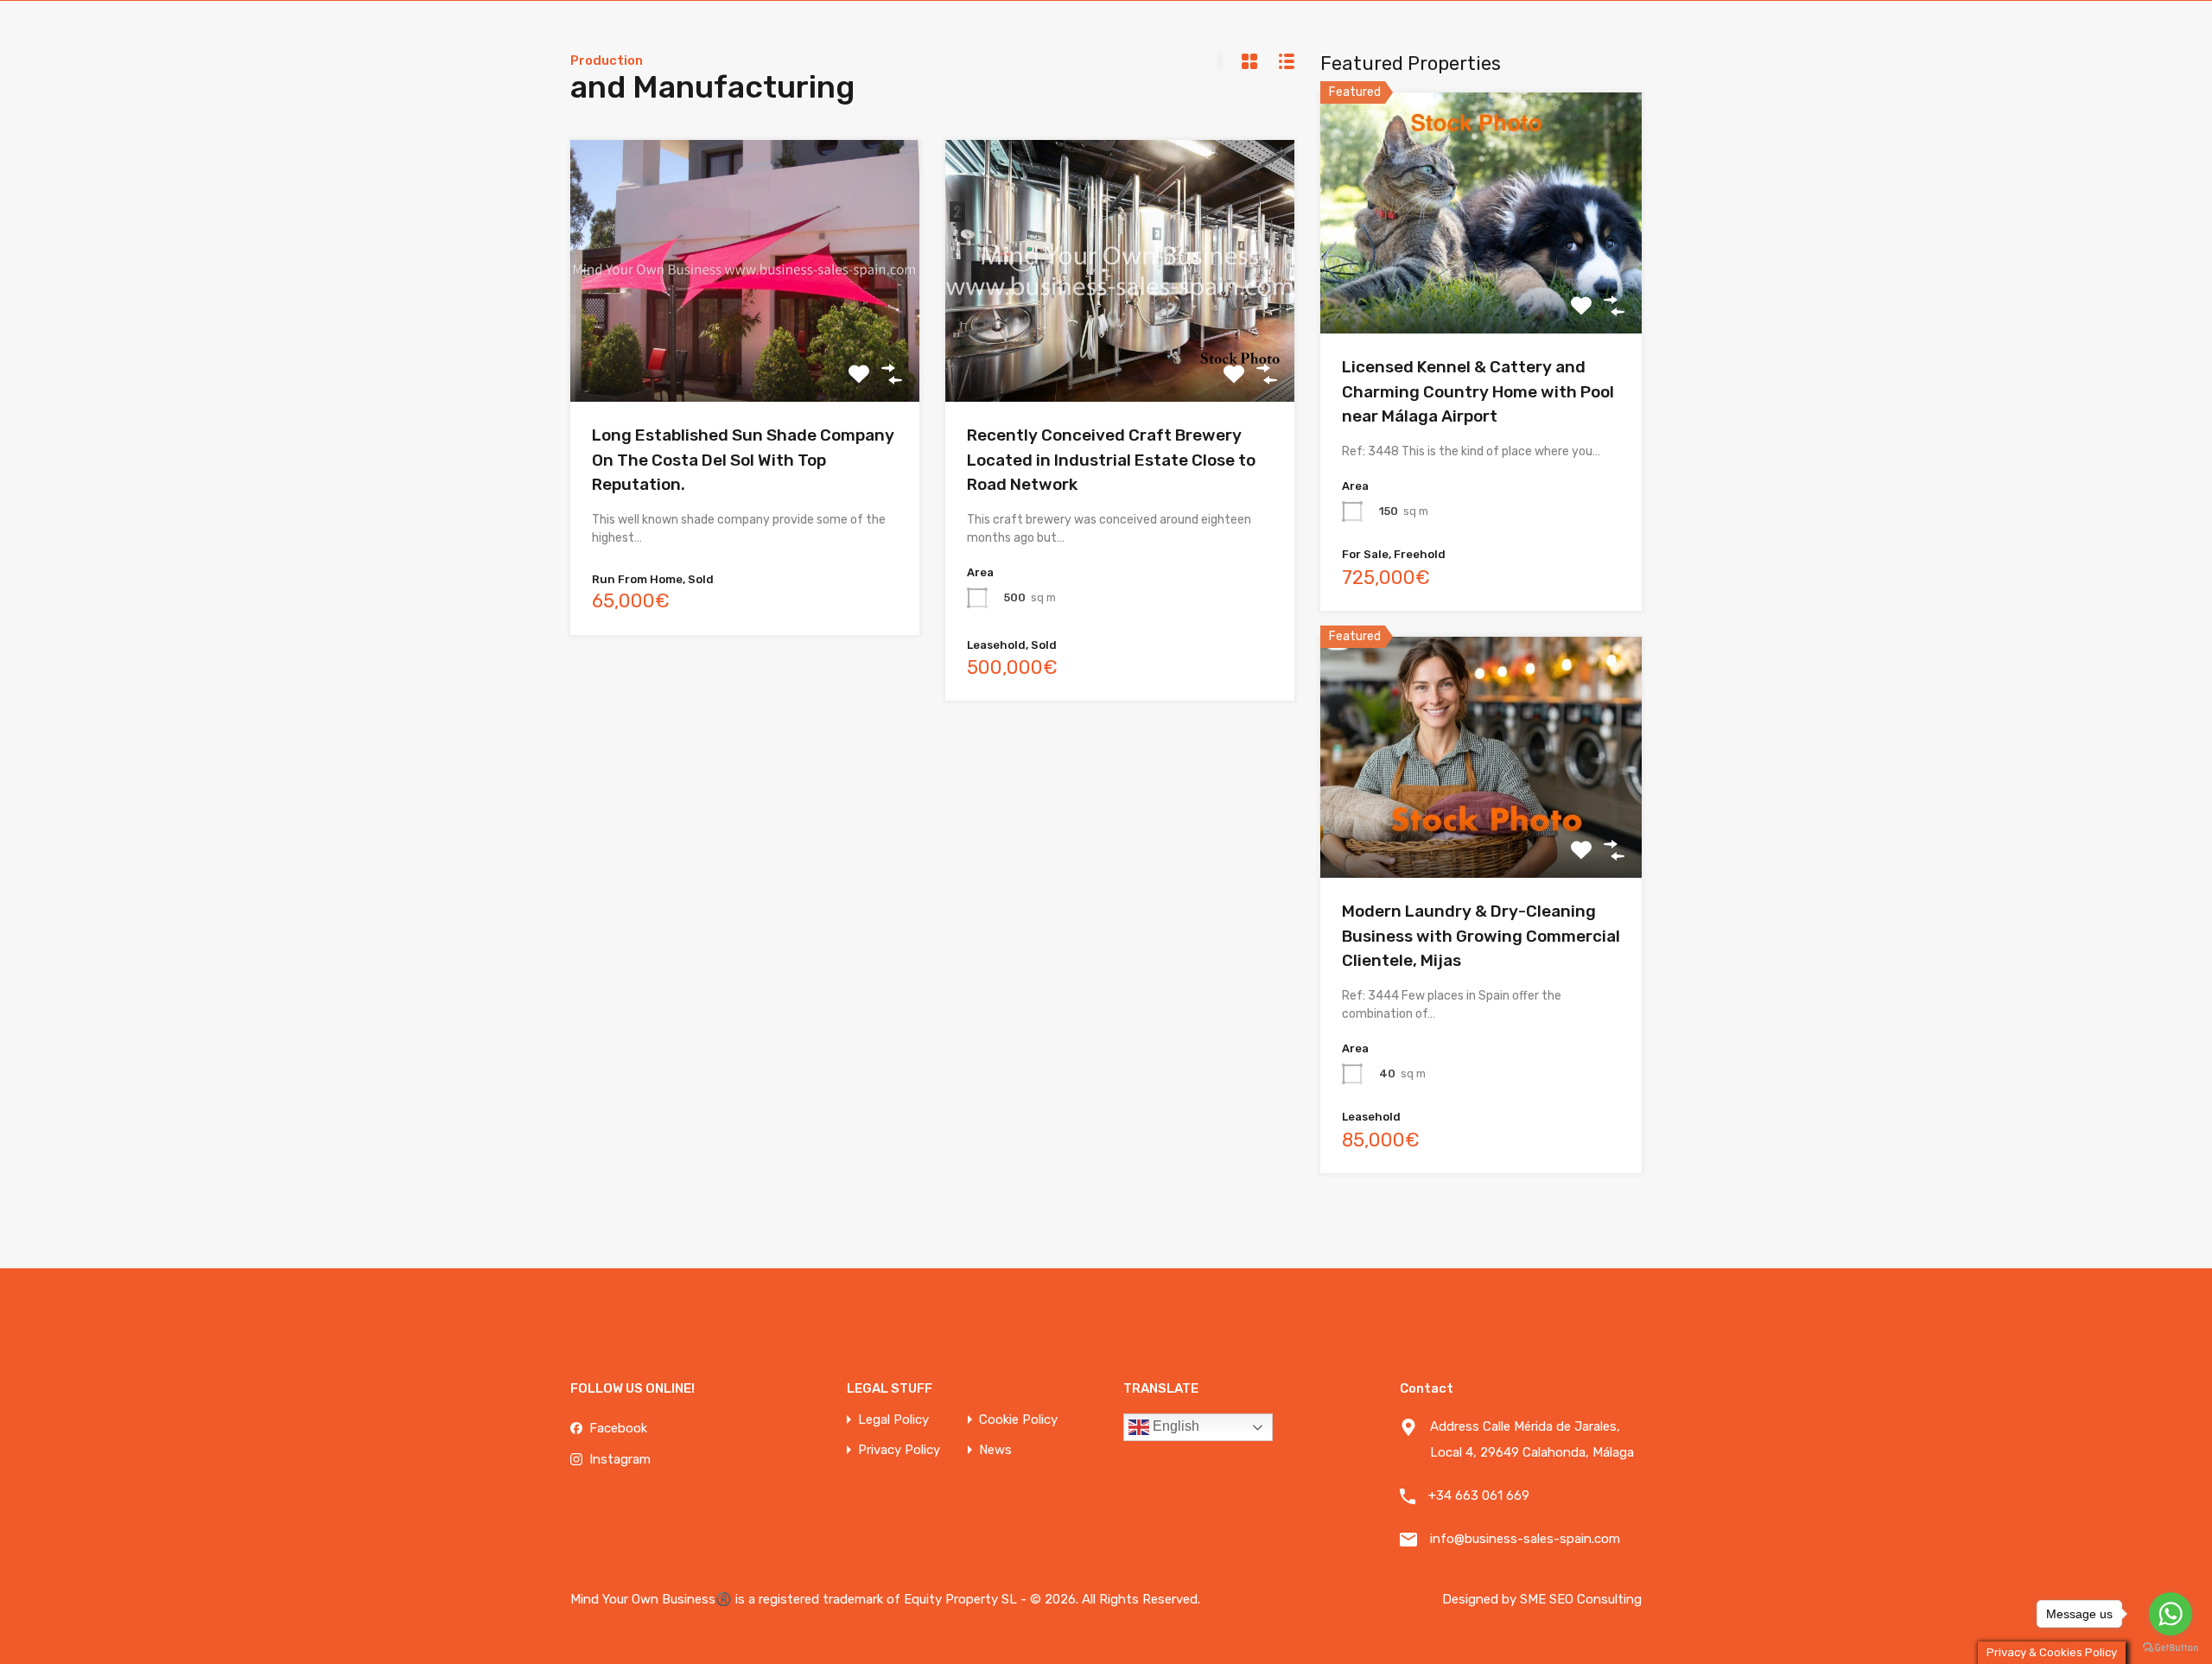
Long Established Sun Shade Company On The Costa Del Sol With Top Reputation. (743, 460)
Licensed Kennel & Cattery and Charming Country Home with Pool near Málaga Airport (1478, 391)
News (995, 1450)
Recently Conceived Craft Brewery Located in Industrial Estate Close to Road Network (1111, 460)
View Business (745, 349)
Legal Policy (893, 1420)
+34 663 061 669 (1479, 1496)
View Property (1481, 286)
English (1174, 1426)
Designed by (1481, 1599)
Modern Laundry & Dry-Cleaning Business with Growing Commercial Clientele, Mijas (1481, 936)
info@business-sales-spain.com (1525, 1539)
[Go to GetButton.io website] (2171, 1647)
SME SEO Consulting (1581, 1599)
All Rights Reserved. (1141, 1599)
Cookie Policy (1018, 1420)
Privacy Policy (899, 1450)
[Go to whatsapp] (2171, 1614)
